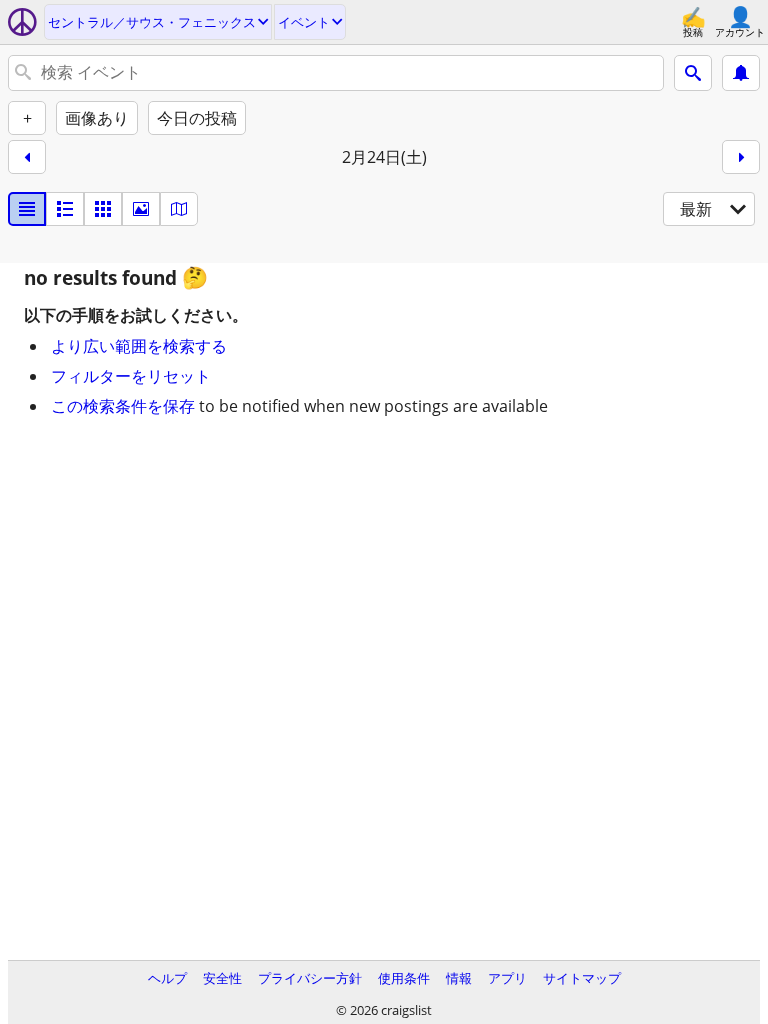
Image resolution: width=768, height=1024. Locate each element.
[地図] (179, 209)
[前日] (27, 157)
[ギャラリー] (141, 209)
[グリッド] (103, 209)
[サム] (65, 209)
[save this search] (741, 73)
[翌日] (741, 157)
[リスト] (27, 209)
